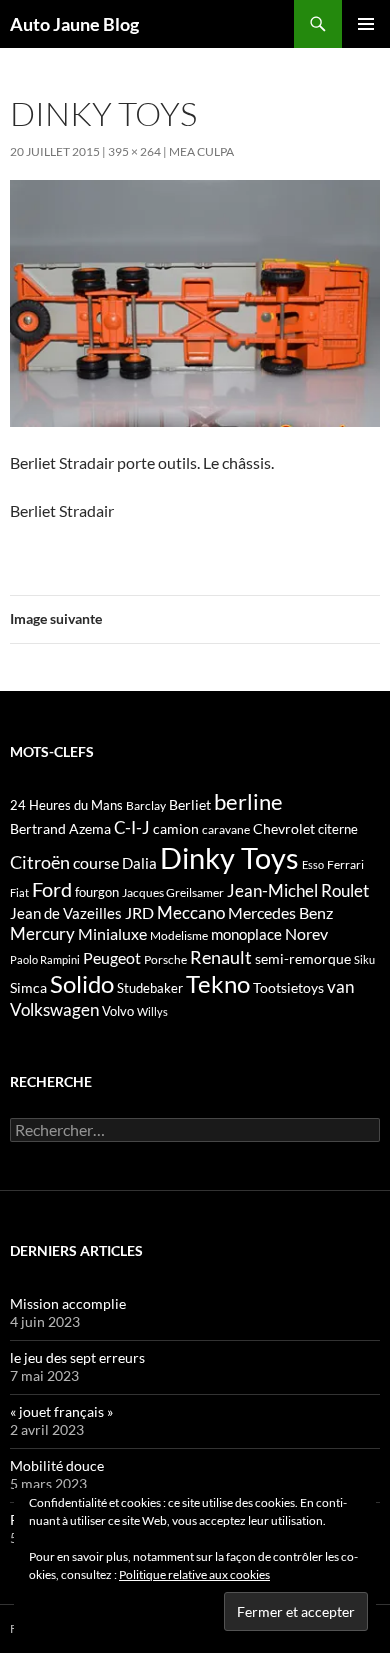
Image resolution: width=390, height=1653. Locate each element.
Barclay (146, 805)
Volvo (118, 1011)
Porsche (165, 959)
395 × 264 (134, 151)
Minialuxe (112, 933)
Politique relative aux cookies (194, 1574)
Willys (152, 1011)
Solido (82, 984)
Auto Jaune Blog (74, 24)
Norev (306, 933)
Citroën (40, 862)
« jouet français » (61, 1411)
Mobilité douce (57, 1465)
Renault (221, 957)
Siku (364, 959)
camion (176, 828)
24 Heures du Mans (66, 805)
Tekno (218, 984)
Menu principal (366, 24)
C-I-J (132, 827)
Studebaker (150, 988)
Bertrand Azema (60, 828)
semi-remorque (303, 958)
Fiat (19, 892)
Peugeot (112, 957)
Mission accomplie (68, 1303)
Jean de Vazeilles (66, 913)
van (340, 986)
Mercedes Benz (280, 912)
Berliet (190, 804)
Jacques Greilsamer (173, 892)
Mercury (42, 934)
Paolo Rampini (45, 959)
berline (248, 801)
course (96, 862)
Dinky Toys (229, 857)
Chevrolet (284, 828)
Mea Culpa (201, 151)
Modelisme (179, 935)
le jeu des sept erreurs (77, 1357)
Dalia (139, 863)
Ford (52, 889)
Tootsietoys (288, 987)
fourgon (97, 892)
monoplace (246, 934)
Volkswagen (54, 1009)
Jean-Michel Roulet (298, 891)
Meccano (191, 912)
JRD (139, 912)
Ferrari (345, 864)
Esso (313, 864)
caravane (226, 829)
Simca (28, 987)
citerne (338, 829)
